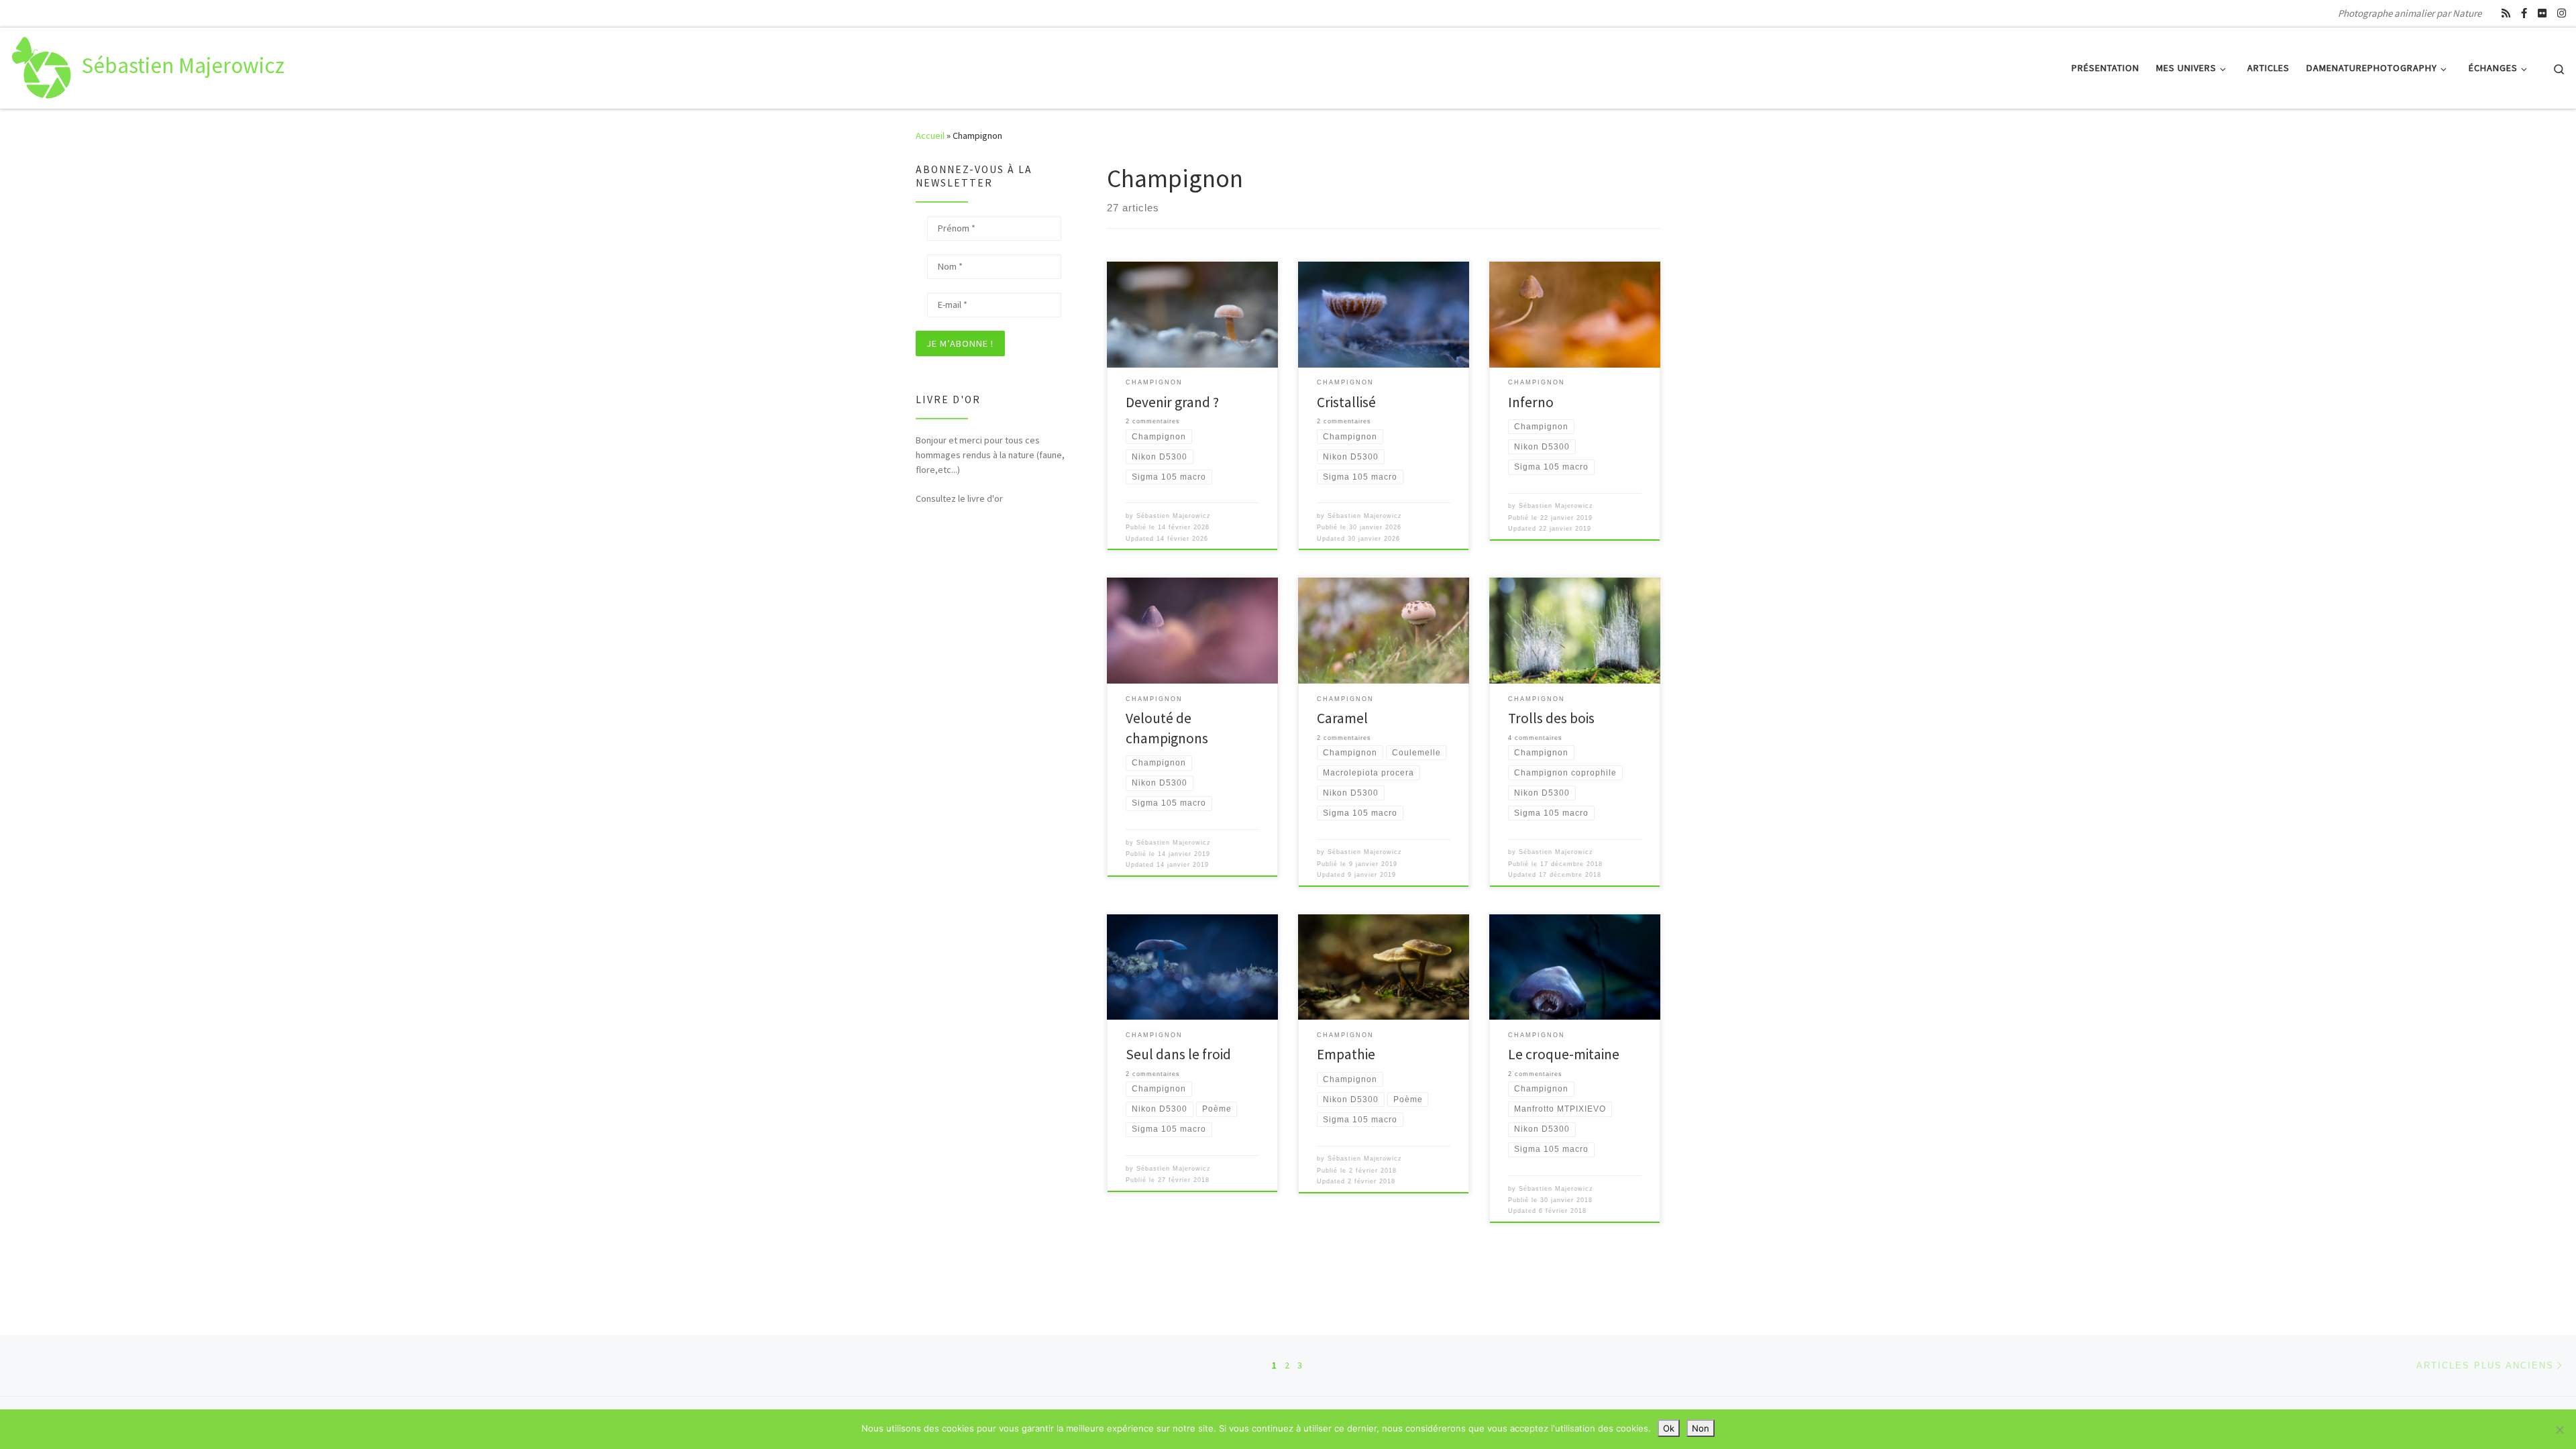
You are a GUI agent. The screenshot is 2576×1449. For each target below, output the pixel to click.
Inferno (1531, 402)
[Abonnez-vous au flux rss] (2506, 13)
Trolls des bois (1551, 718)
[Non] (2559, 1430)
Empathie (1346, 1054)
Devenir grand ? (1172, 402)
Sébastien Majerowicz (1174, 516)
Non (1701, 1428)
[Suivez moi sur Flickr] (2542, 13)
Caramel (1342, 718)
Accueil (930, 136)
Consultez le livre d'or (959, 498)
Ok (1669, 1428)
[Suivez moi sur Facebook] (2524, 13)
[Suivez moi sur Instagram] (2562, 13)
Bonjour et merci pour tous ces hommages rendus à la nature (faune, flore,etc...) (990, 455)
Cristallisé (1346, 402)
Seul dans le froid (1178, 1054)
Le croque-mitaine (1564, 1054)
